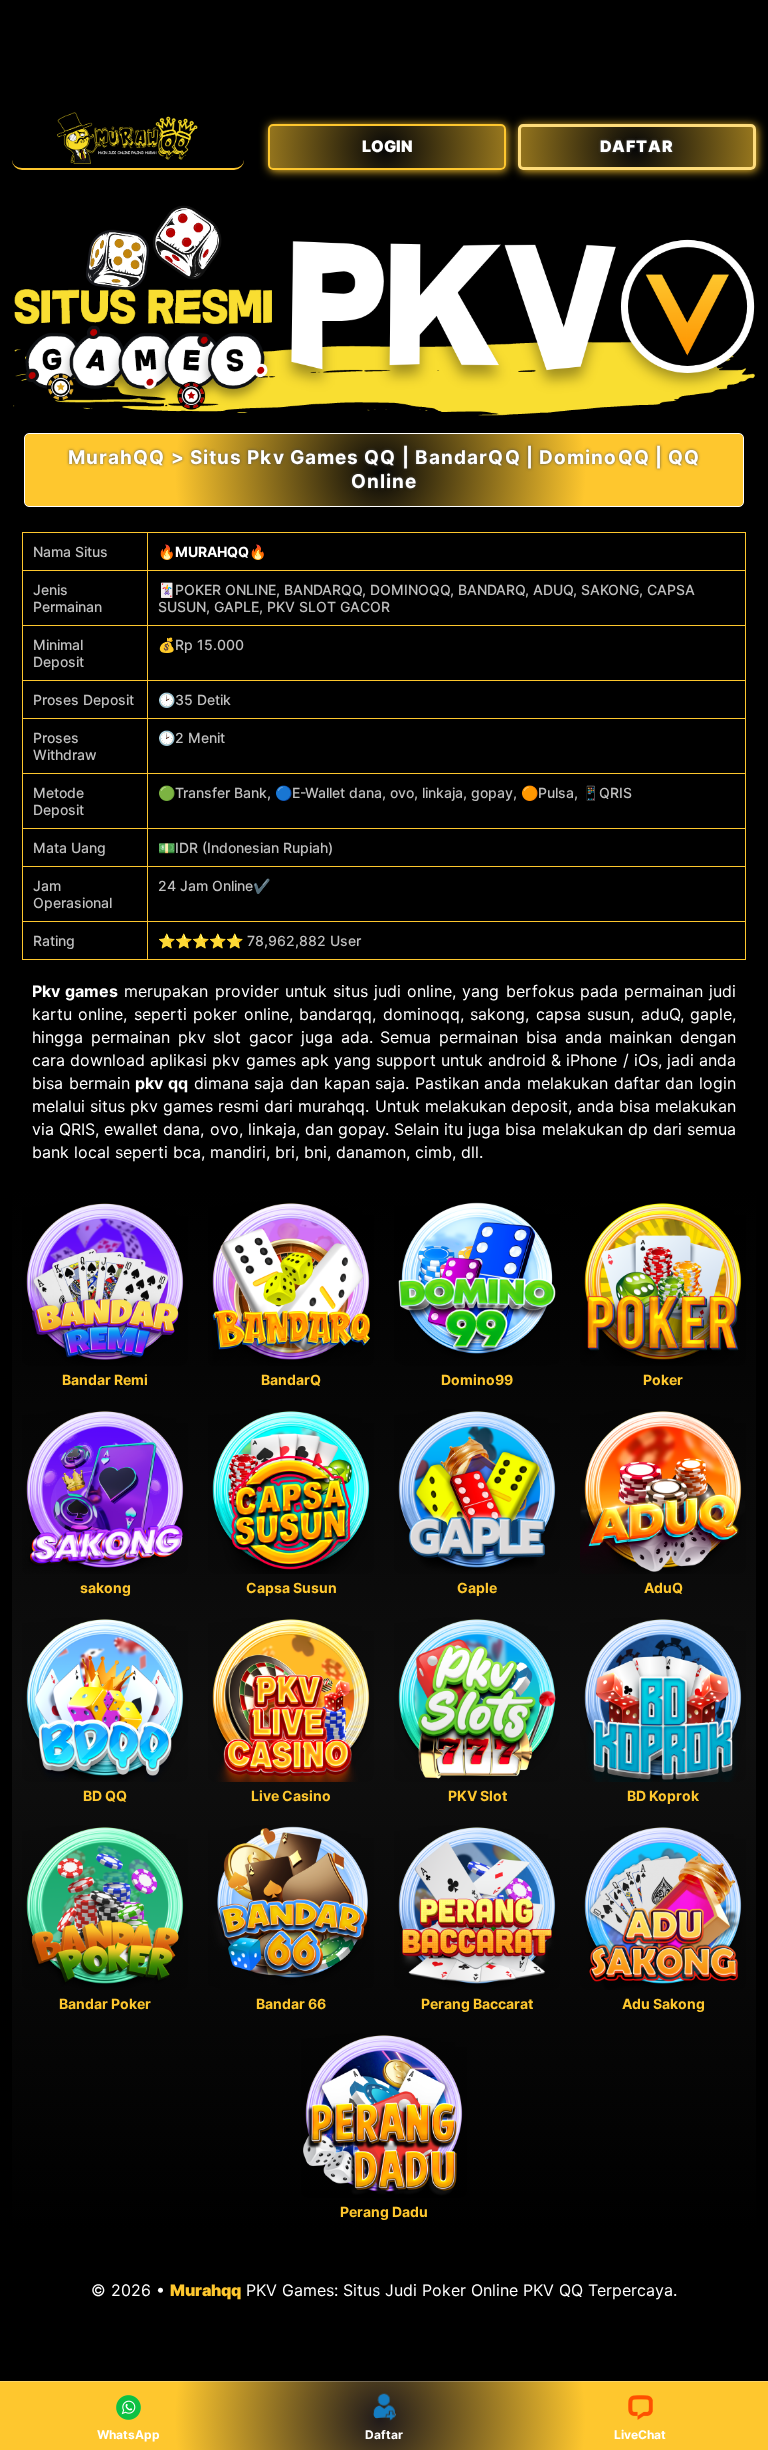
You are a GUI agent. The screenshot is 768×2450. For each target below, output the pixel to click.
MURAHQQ (212, 551)
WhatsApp (128, 2434)
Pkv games (75, 991)
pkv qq (161, 1083)
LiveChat (640, 2434)
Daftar (384, 2434)
